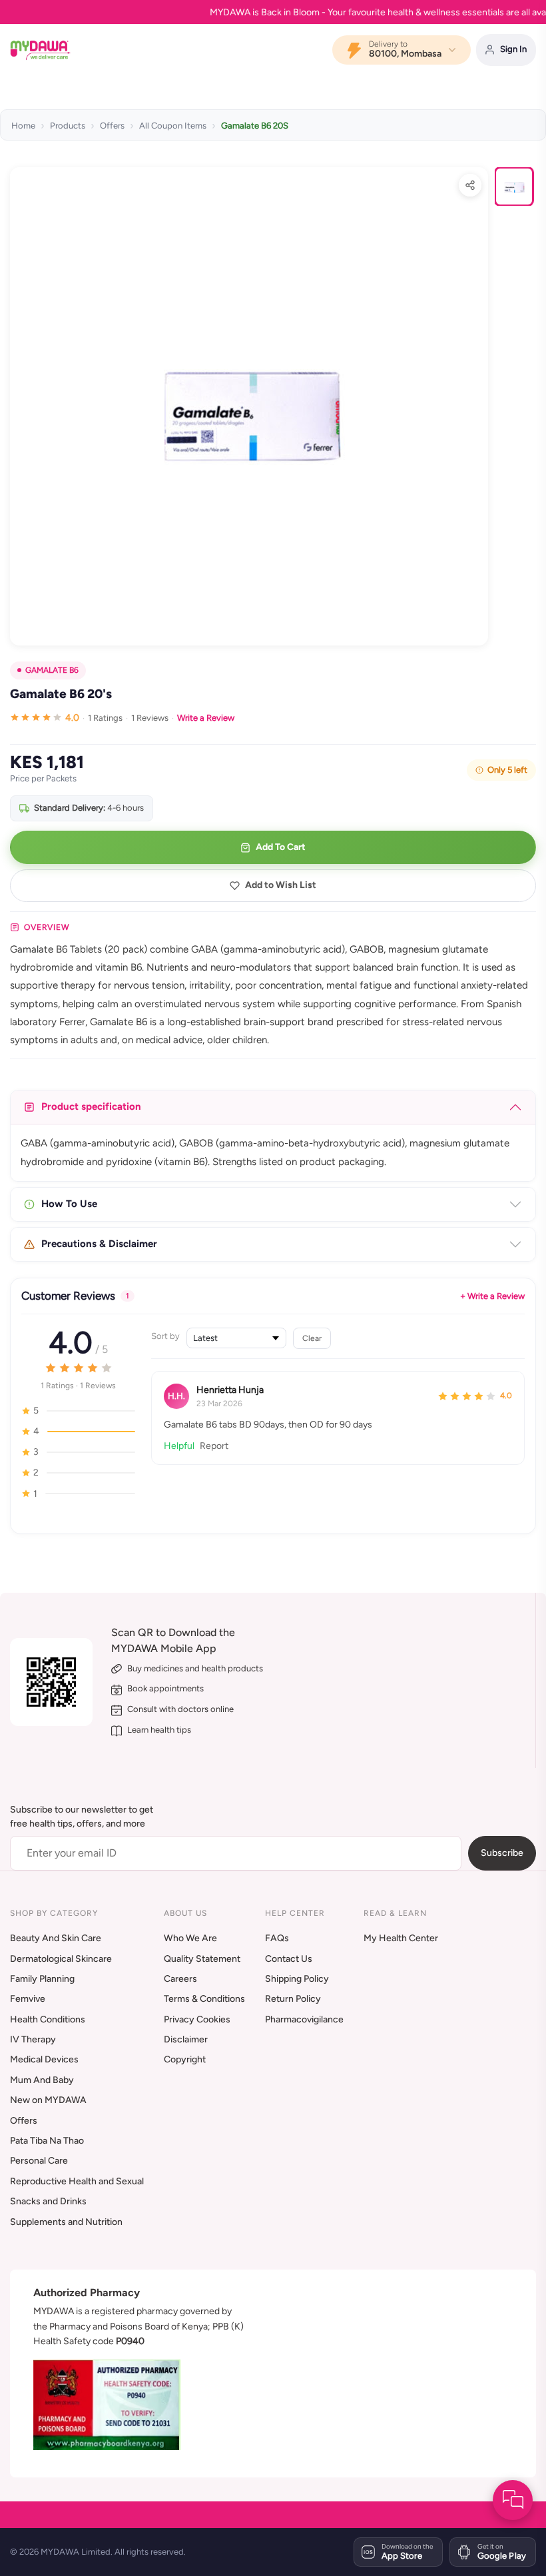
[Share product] (470, 185)
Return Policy (293, 1999)
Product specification (91, 1106)
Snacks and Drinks (48, 2201)
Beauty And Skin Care (56, 1938)
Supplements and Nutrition (66, 2222)
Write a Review (206, 718)
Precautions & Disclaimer (99, 1244)
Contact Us (289, 1959)
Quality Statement (202, 1959)
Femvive (28, 1999)
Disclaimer (186, 2039)
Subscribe (502, 1853)
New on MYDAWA (48, 2100)
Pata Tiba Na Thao (47, 2141)
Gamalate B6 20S (255, 126)
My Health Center (401, 1938)
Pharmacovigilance (304, 2019)
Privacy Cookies (197, 2019)
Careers (180, 1979)
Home (23, 126)
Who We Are (190, 1938)
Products (68, 126)
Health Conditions (48, 2019)
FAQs (277, 1938)
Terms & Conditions (204, 1999)
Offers (112, 126)
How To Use (69, 1204)
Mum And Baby (42, 2080)
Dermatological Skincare (61, 1959)
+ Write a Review (492, 1296)
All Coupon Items (173, 126)
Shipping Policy (297, 1979)
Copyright (185, 2059)
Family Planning (42, 1979)
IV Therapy (33, 2039)
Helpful (179, 1446)
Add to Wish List (281, 885)
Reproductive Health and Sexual (77, 2181)
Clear (312, 1338)
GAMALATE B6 (52, 670)
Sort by (165, 1336)
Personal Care (39, 2161)
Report (214, 1446)
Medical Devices (44, 2059)
